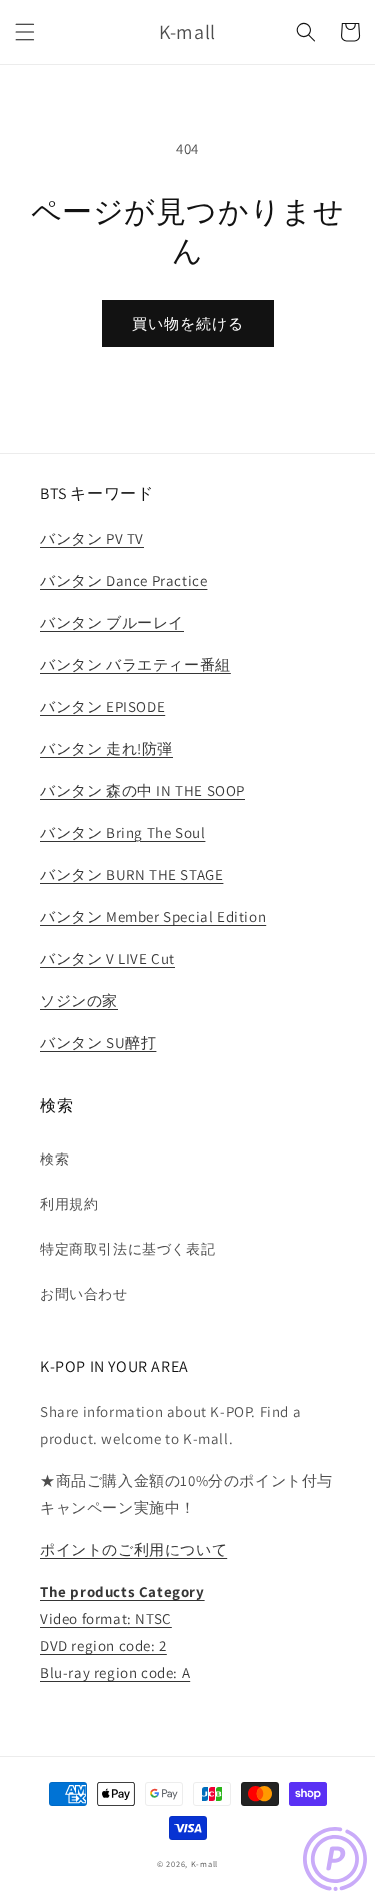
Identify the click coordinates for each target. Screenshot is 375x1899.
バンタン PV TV (92, 538)
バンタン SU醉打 (98, 1042)
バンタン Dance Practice (123, 580)
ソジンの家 (79, 1000)
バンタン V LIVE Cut (107, 958)
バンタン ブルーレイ (112, 622)
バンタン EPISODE (102, 706)
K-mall (204, 1863)
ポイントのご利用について (133, 1549)
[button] (25, 32)
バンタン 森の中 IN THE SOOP (142, 790)
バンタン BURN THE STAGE (131, 874)
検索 (54, 1159)
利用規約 (69, 1204)
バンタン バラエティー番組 (135, 664)
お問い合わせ (84, 1294)
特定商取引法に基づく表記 (127, 1249)
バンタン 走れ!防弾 (106, 748)
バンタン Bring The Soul (122, 832)
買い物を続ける (188, 323)
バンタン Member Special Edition (153, 916)
